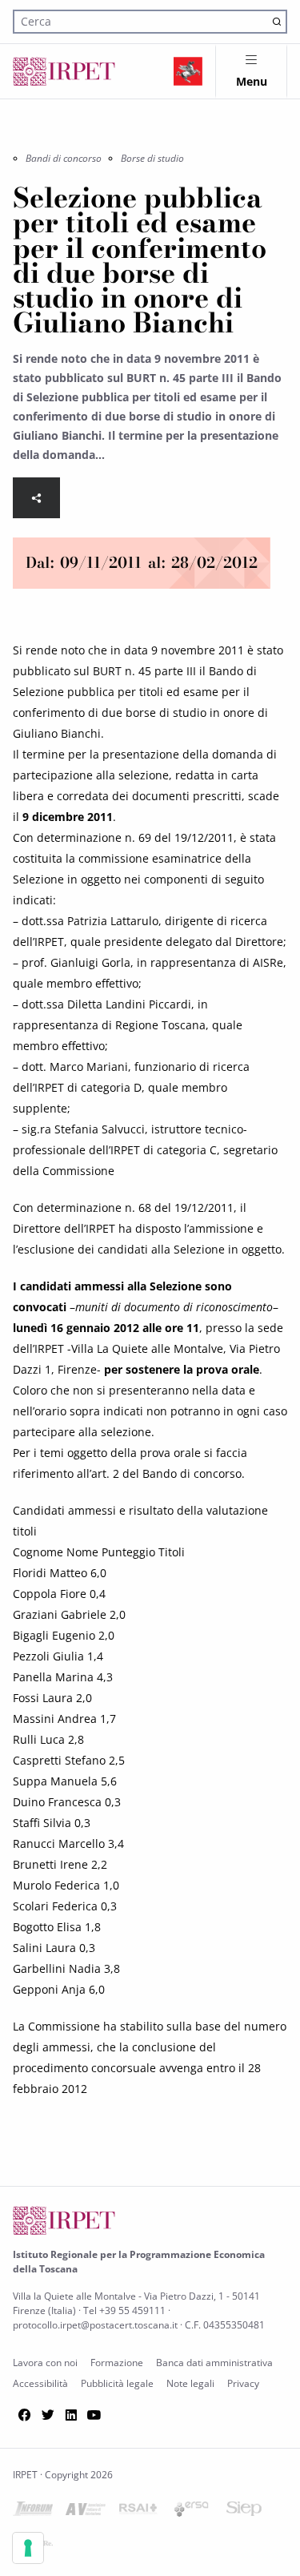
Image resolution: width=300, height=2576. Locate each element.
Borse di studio (152, 158)
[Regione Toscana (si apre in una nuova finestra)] (188, 71)
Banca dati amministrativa (214, 2363)
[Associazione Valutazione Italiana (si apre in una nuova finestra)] (86, 2512)
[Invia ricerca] (276, 21)
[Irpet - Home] (64, 71)
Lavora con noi (45, 2363)
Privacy (243, 2383)
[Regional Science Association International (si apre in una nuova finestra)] (138, 2512)
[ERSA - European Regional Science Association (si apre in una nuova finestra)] (191, 2512)
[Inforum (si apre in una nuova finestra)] (33, 2512)
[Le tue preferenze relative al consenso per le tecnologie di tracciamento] (28, 2548)
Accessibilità (40, 2383)
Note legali (190, 2383)
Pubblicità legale (117, 2383)
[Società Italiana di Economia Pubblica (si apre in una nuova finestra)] (244, 2512)
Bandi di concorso (64, 158)
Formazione (117, 2363)
